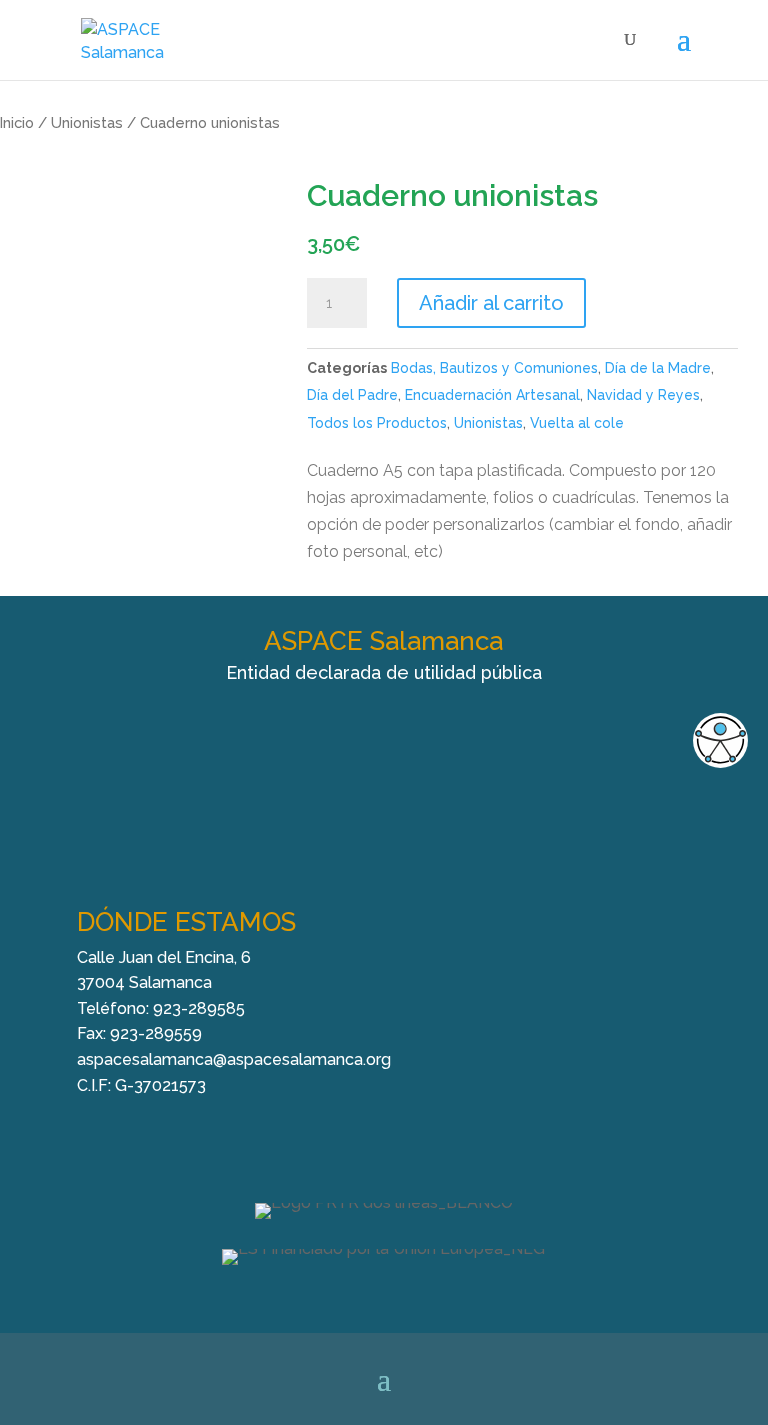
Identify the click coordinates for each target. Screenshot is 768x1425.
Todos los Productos (377, 423)
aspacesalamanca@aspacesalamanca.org (234, 1059)
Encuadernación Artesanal (492, 395)
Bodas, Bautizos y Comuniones (494, 368)
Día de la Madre (658, 368)
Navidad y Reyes (643, 395)
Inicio (17, 122)
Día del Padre (352, 395)
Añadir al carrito (491, 303)
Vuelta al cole (577, 423)
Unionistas (87, 122)
